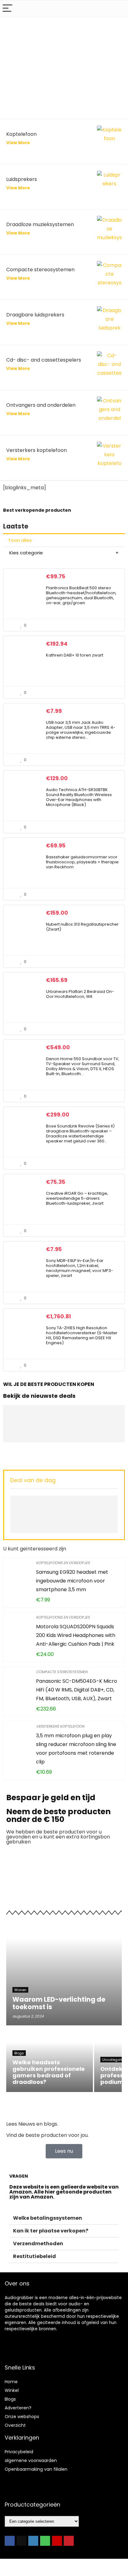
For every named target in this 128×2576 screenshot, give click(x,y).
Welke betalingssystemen (48, 2218)
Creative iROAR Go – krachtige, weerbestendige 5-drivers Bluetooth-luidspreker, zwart (77, 1198)
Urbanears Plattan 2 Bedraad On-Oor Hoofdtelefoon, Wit (80, 994)
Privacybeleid (19, 2452)
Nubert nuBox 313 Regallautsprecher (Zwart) (82, 927)
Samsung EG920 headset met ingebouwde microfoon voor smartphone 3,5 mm (72, 1581)
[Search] (118, 9)
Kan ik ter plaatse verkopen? (51, 2231)
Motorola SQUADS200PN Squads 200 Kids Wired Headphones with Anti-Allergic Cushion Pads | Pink (76, 1635)
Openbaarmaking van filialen (36, 2469)
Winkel (12, 2390)
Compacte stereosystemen (62, 1672)
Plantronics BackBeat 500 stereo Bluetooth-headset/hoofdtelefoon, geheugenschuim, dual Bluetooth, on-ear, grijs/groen (81, 595)
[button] (64, 2218)
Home (11, 2382)
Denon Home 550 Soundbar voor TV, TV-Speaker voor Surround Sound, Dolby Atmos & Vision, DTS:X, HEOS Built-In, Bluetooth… (83, 1066)
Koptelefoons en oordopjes (63, 1563)
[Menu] (7, 9)
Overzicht (15, 2425)
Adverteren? (18, 2408)
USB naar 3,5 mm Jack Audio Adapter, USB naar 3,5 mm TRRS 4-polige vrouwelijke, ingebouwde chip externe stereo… (81, 730)
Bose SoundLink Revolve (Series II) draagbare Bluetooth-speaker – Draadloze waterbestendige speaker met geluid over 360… (80, 1134)
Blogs (10, 2399)
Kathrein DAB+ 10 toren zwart (75, 655)
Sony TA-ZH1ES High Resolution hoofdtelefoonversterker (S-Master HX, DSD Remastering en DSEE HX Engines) (82, 1335)
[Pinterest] (69, 2541)
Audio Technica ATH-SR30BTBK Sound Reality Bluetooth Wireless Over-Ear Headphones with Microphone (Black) (79, 797)
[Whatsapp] (45, 2541)
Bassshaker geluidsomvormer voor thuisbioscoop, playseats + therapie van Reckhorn (82, 862)
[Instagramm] (33, 2541)
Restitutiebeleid (34, 2256)
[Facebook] (10, 2541)
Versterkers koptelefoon (60, 1726)
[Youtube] (57, 2541)
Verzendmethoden (38, 2244)
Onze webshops (22, 2417)
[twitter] (21, 2541)
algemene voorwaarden (31, 2460)
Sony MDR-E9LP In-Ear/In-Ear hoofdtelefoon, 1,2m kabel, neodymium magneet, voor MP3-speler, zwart (80, 1268)
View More (18, 188)
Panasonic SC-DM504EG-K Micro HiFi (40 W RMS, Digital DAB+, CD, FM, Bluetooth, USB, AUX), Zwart (77, 1690)
